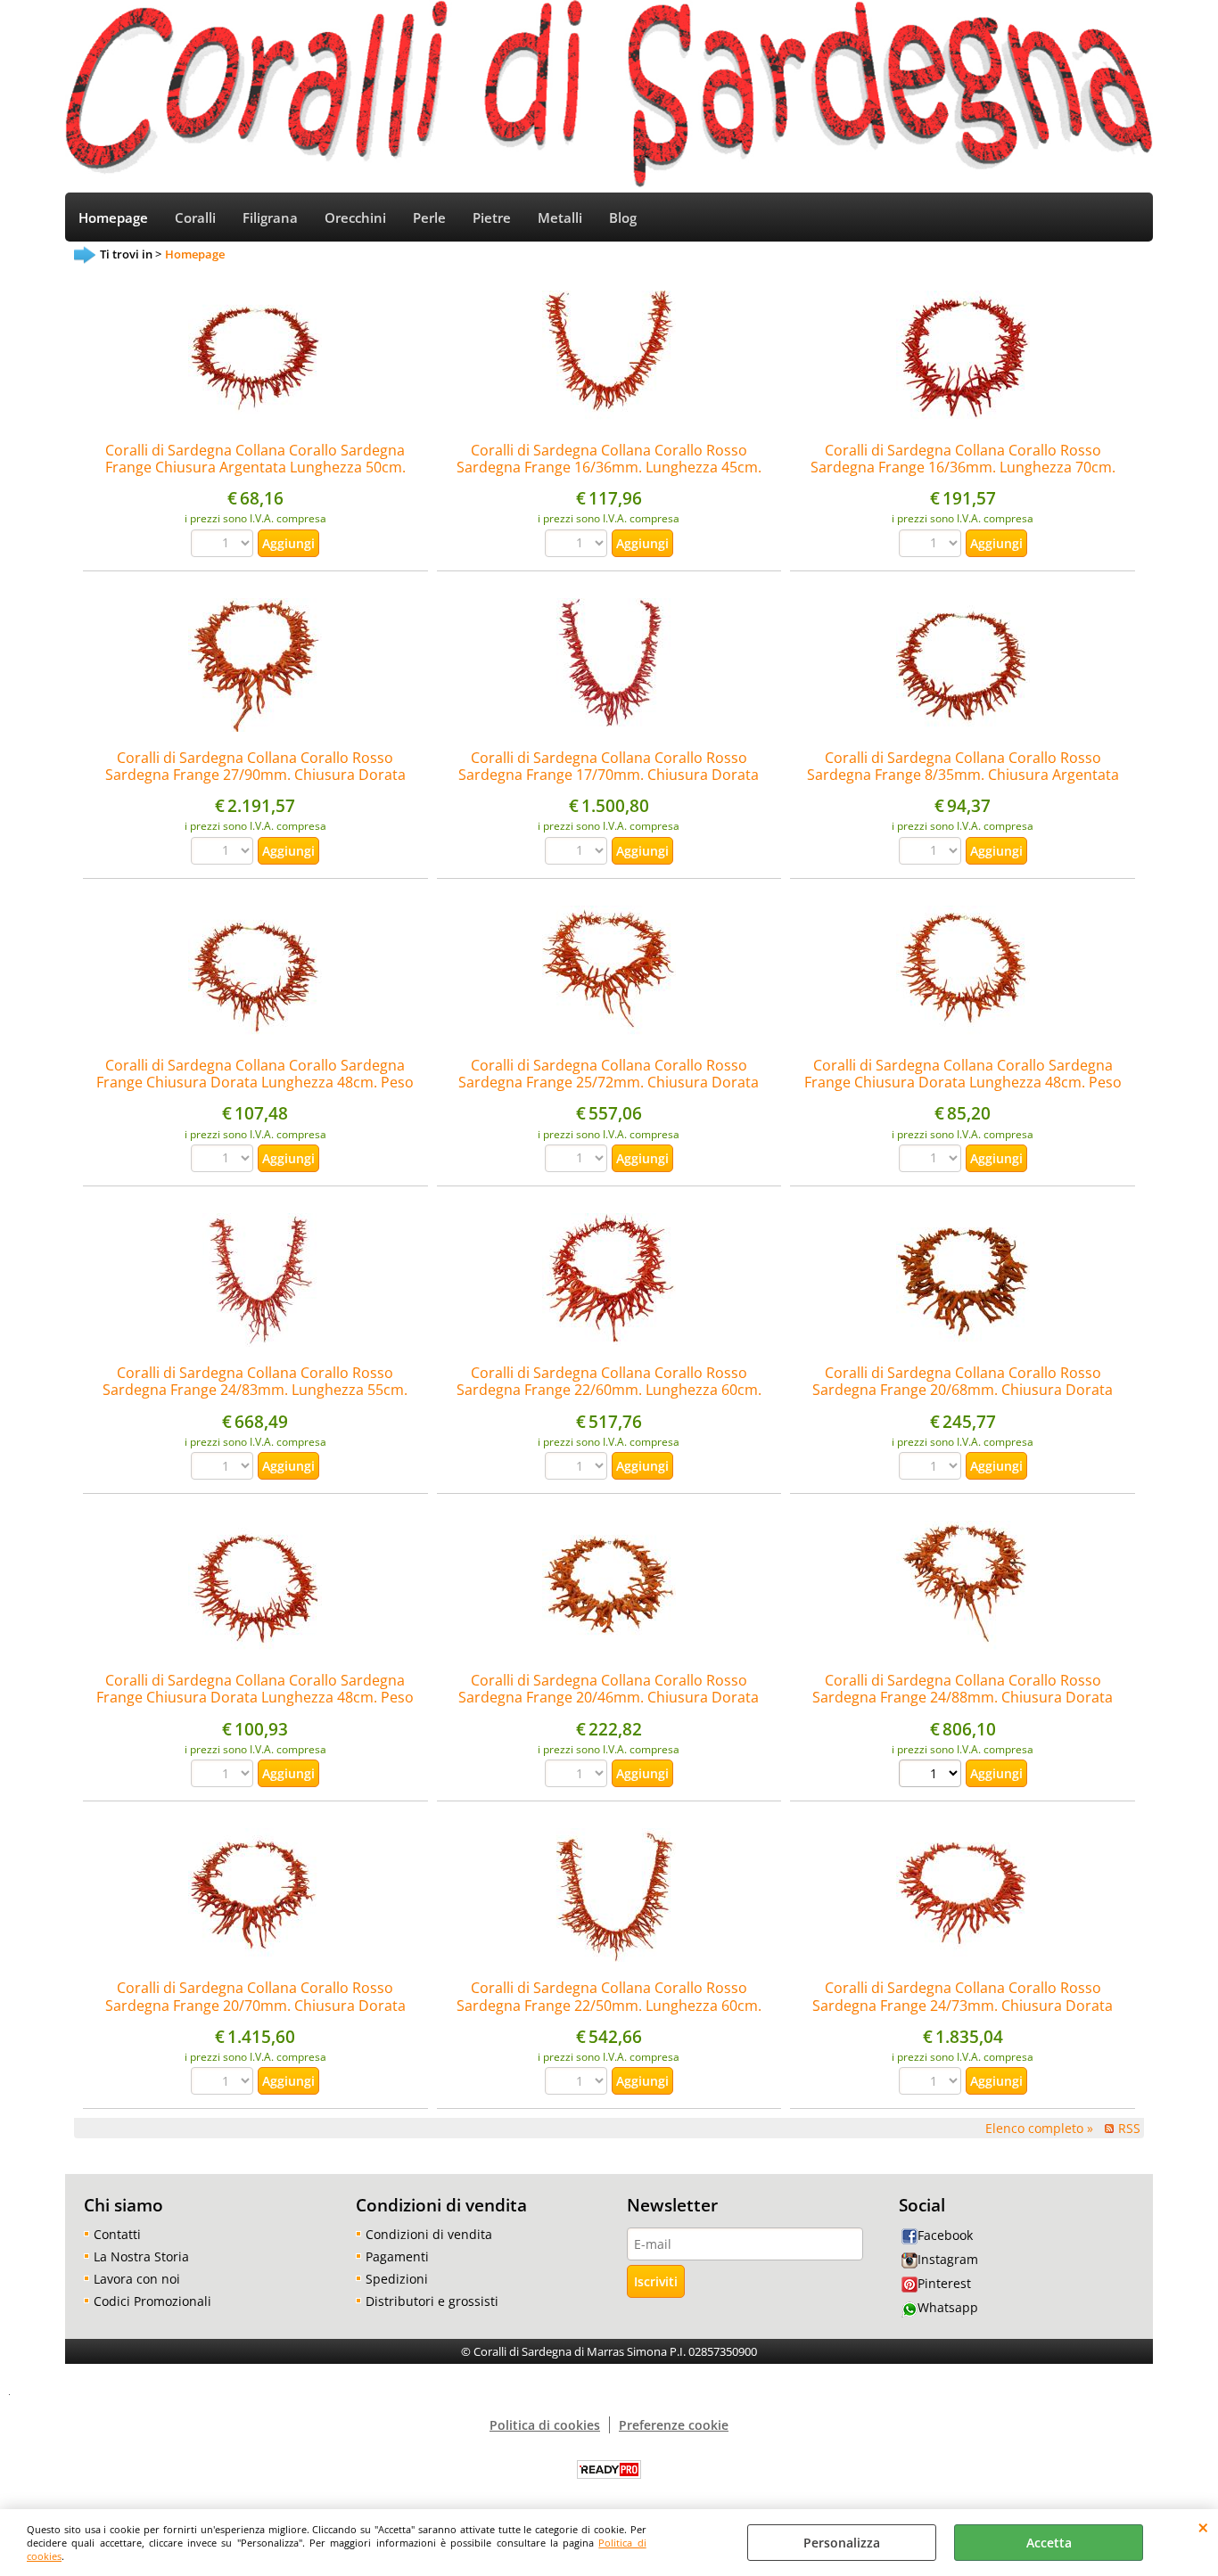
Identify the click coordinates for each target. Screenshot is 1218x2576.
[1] (932, 1776)
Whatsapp (948, 2307)
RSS (1129, 2128)
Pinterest (944, 2283)
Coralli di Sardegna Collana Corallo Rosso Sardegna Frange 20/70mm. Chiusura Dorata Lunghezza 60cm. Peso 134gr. (255, 2005)
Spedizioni (397, 2279)
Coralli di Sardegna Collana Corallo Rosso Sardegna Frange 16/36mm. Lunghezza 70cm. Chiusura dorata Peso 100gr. (963, 468)
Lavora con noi (137, 2279)
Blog (623, 218)
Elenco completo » (1039, 2128)
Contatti (117, 2234)
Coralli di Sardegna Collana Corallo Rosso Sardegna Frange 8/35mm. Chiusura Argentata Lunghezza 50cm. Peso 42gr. (963, 775)
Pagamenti (397, 2256)
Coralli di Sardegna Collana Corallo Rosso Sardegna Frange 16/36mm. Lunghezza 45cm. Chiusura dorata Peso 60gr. (609, 468)
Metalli (560, 218)
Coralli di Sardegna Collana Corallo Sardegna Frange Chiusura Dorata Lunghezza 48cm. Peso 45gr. (255, 1698)
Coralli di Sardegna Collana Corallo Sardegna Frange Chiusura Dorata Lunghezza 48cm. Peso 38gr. (963, 1083)
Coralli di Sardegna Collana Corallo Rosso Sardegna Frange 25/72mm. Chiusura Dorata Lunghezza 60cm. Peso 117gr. (609, 1083)
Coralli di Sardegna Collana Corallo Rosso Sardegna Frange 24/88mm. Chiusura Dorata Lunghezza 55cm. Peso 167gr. (963, 1698)
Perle (429, 218)
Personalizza (842, 2543)
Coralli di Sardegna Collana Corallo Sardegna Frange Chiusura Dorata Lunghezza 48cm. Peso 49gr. (255, 1083)
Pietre (492, 218)
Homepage (113, 218)
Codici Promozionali (152, 2301)
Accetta (1049, 2543)
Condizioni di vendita (429, 2234)
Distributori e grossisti (432, 2301)
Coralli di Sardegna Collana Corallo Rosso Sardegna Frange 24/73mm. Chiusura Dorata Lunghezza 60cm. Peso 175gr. (963, 2005)
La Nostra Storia (141, 2256)
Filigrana (270, 218)
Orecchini (355, 218)
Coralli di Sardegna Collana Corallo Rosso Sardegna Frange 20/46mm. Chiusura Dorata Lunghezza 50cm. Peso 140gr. (609, 1698)
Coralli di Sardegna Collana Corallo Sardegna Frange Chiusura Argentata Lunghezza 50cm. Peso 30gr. (255, 468)
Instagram (948, 2259)
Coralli (195, 218)
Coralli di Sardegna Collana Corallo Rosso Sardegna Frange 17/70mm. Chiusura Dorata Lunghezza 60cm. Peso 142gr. (609, 775)
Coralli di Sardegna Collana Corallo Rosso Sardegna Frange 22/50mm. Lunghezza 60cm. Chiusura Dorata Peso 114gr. (609, 2005)
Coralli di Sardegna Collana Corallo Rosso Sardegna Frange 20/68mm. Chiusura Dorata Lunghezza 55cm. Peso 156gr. (963, 1390)
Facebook (945, 2235)
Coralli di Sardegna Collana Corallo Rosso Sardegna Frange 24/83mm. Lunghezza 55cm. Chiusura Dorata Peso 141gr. (255, 1390)
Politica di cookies (545, 2425)
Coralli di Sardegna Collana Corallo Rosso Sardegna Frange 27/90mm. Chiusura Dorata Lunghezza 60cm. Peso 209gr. (255, 775)
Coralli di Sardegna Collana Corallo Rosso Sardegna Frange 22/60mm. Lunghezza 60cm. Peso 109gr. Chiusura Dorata (609, 1390)
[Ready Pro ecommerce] (609, 2469)
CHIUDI (1203, 2527)
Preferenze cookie (674, 2425)
